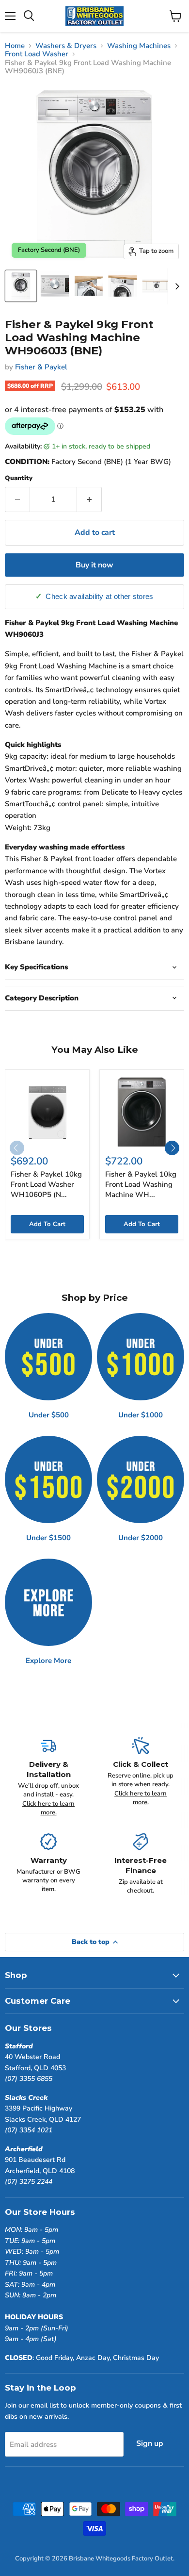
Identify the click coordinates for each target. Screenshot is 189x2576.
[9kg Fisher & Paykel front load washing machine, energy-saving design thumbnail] (89, 286)
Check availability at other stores (99, 597)
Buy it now (94, 565)
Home (15, 46)
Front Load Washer (37, 54)
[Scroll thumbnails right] (175, 286)
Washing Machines (139, 46)
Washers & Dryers (66, 46)
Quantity (19, 478)
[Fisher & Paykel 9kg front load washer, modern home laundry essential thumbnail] (123, 286)
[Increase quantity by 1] (89, 499)
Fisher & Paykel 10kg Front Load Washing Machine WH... (141, 1184)
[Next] (172, 1148)
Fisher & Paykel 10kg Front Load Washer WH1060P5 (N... (46, 1184)
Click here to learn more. (48, 1808)
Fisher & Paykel (41, 367)
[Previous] (17, 1148)
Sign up (150, 2443)
